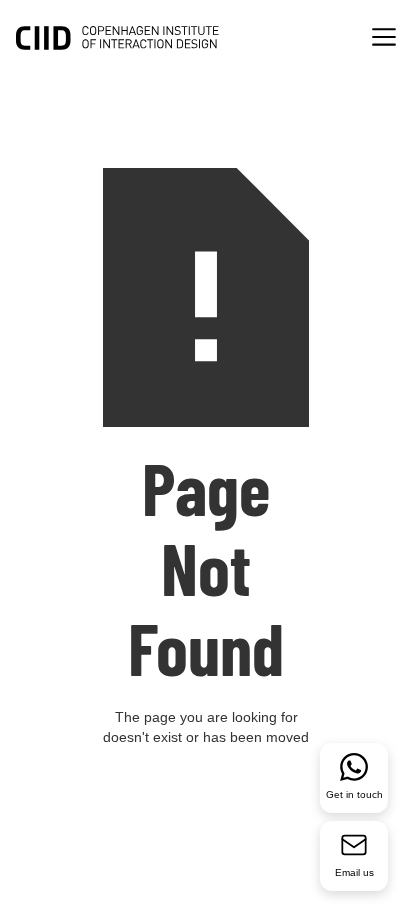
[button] (384, 39)
